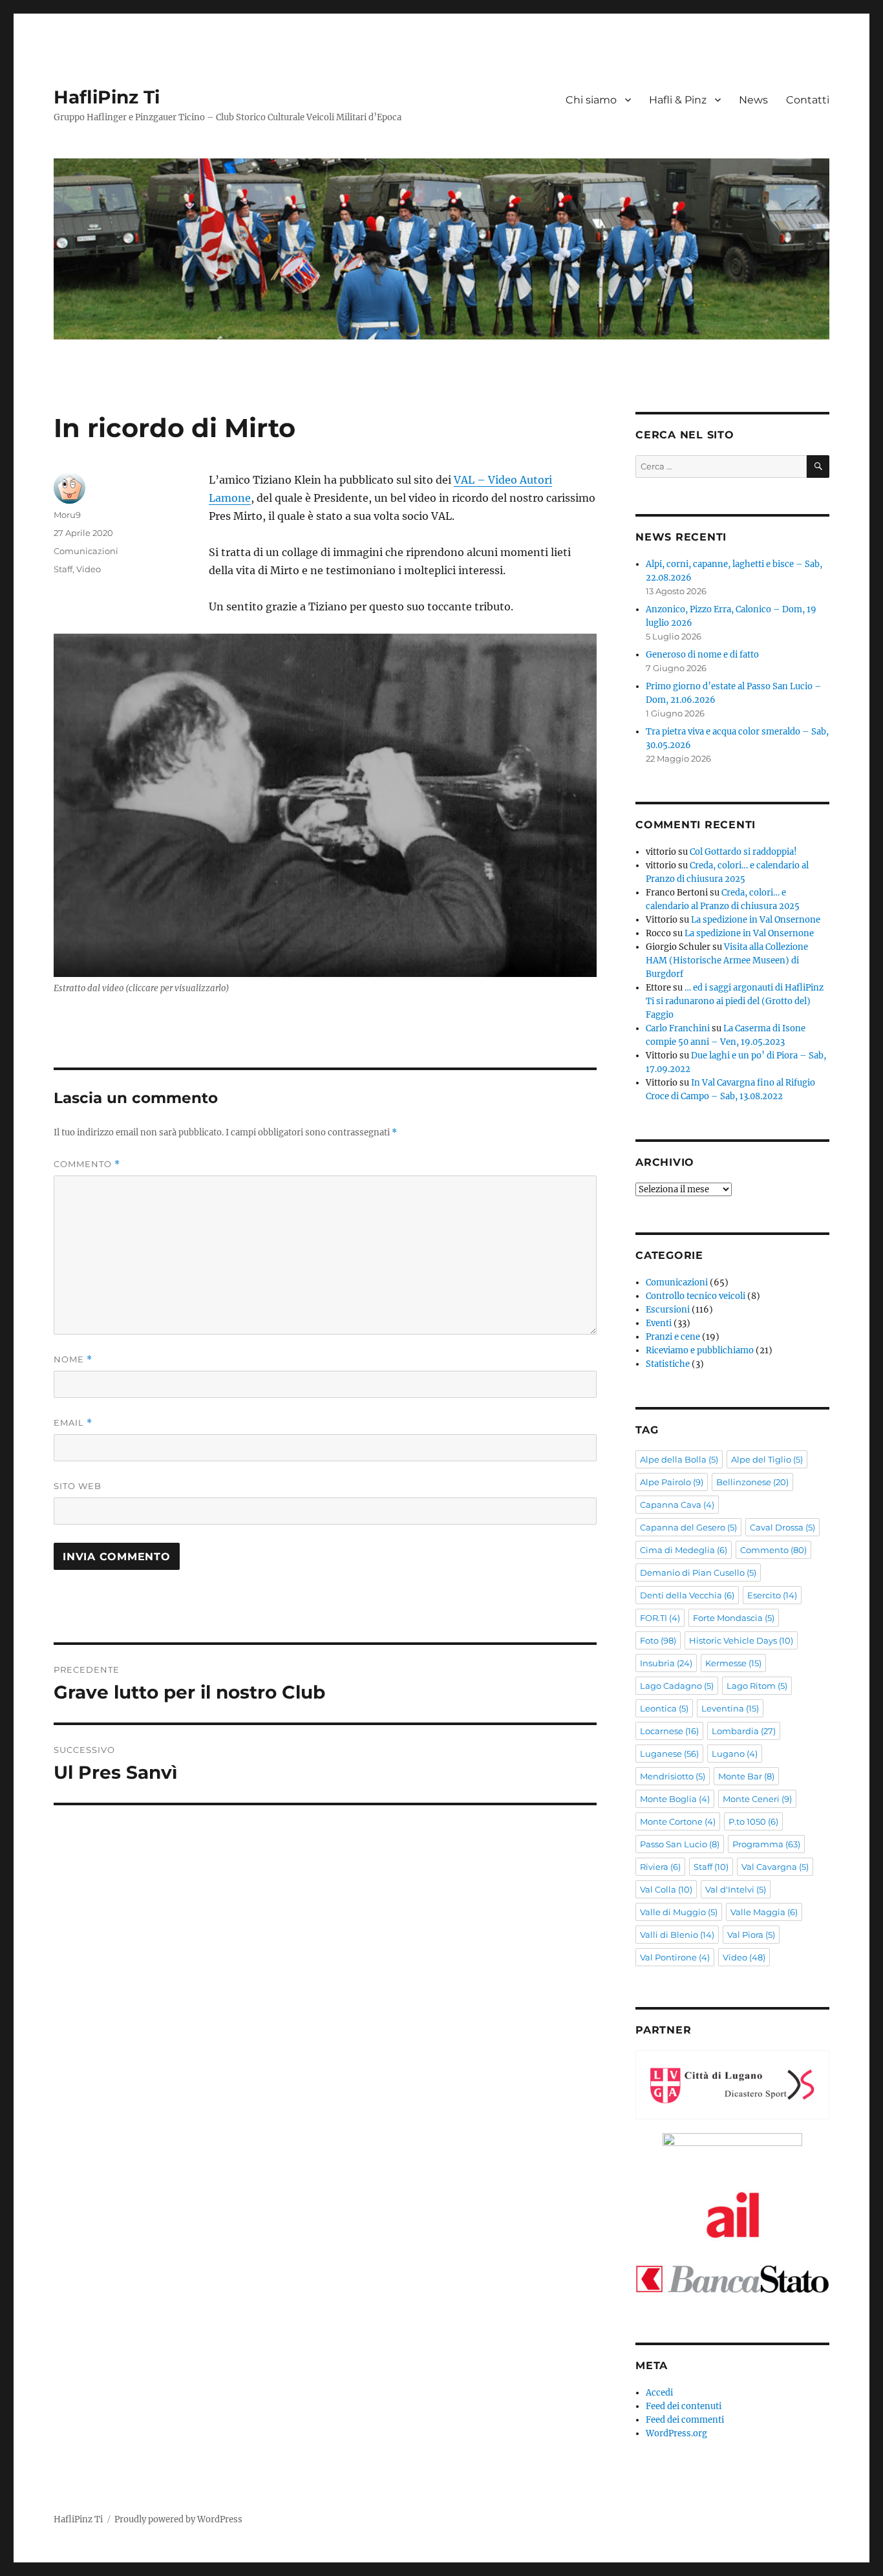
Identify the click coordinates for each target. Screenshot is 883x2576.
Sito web (78, 1486)
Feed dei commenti (685, 2420)
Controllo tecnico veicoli (696, 1296)
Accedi (659, 2393)
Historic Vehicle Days (741, 1640)
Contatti (808, 100)
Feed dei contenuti (684, 2406)
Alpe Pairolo (672, 1482)
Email (73, 1423)
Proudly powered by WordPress (178, 2519)
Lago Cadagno (677, 1686)
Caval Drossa (782, 1527)
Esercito (772, 1595)
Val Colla (666, 1889)
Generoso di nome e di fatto (702, 655)
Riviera (660, 1867)
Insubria (666, 1663)
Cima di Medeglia (684, 1550)
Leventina (730, 1708)
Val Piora (751, 1935)
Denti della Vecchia (687, 1595)
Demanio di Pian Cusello (698, 1572)
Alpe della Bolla (679, 1459)
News (753, 100)
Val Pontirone (675, 1957)
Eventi (659, 1323)
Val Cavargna (775, 1867)
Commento (87, 1164)
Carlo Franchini (678, 1028)
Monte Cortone (678, 1821)
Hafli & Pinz (678, 100)
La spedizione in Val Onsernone (756, 920)
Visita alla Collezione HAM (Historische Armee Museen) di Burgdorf (727, 961)
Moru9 (67, 515)
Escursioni (668, 1310)
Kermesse (733, 1663)
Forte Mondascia (734, 1618)
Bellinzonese (752, 1482)
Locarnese (669, 1731)
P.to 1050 (753, 1821)
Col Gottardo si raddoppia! (743, 852)
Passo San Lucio (680, 1844)
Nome (73, 1359)
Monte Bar (746, 1776)
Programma (766, 1844)
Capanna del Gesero (688, 1527)
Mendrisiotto (673, 1776)
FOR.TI (660, 1618)
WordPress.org (676, 2433)
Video (89, 569)
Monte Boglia (675, 1799)
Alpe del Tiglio (767, 1459)
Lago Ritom (757, 1686)
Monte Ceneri (757, 1799)
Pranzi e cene (673, 1337)
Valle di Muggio (679, 1912)
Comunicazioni (86, 551)
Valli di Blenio (677, 1935)
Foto (658, 1640)
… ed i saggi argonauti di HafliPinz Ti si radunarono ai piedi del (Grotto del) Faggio (735, 1001)
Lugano (735, 1754)
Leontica (664, 1708)
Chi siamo (591, 100)
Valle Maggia (764, 1912)
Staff (63, 569)
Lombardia (744, 1731)
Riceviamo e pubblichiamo (700, 1350)
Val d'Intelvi (736, 1889)
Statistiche (668, 1364)
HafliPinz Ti (107, 97)
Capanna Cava (677, 1505)
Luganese (669, 1754)
